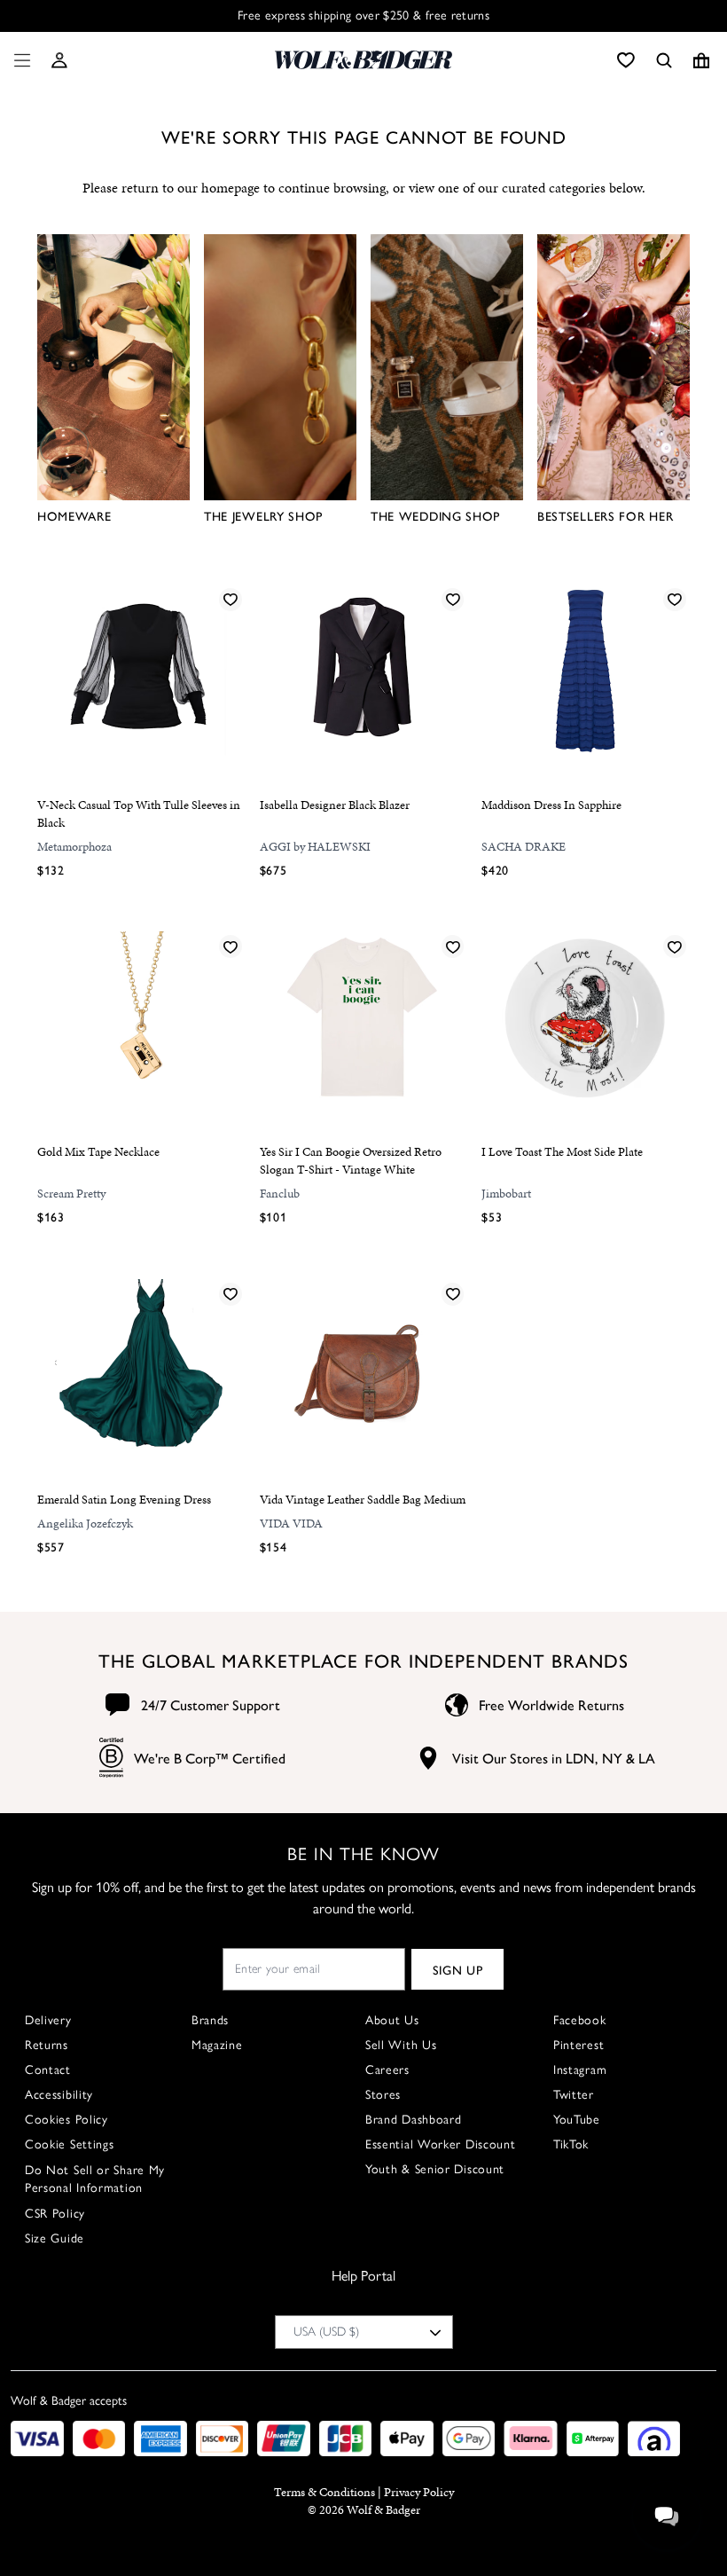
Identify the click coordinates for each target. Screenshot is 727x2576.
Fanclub (280, 1194)
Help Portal (363, 2276)
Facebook (580, 2020)
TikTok (571, 2144)
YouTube (577, 2120)
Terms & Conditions (324, 2492)
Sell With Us (401, 2045)
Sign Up (458, 1969)
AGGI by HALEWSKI (315, 847)
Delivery (48, 2020)
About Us (392, 2020)
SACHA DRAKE (524, 847)
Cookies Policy (66, 2120)
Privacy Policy (419, 2492)
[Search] (664, 60)
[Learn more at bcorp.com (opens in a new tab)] (111, 1758)
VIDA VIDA (291, 1524)
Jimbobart (506, 1194)
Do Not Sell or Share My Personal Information (95, 2179)
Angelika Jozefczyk (85, 1524)
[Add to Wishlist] (231, 599)
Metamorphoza (74, 847)
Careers (387, 2070)
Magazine (217, 2045)
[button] (59, 60)
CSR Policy (55, 2214)
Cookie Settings (70, 2144)
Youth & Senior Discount (435, 2169)
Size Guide (55, 2238)
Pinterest (578, 2045)
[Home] (363, 60)
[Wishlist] (626, 60)
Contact (48, 2070)
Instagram (580, 2070)
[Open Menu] (19, 60)
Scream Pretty (71, 1194)
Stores (383, 2095)
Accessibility (59, 2095)
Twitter (574, 2095)
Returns (47, 2045)
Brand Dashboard (414, 2120)
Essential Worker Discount (441, 2144)
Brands (210, 2020)
